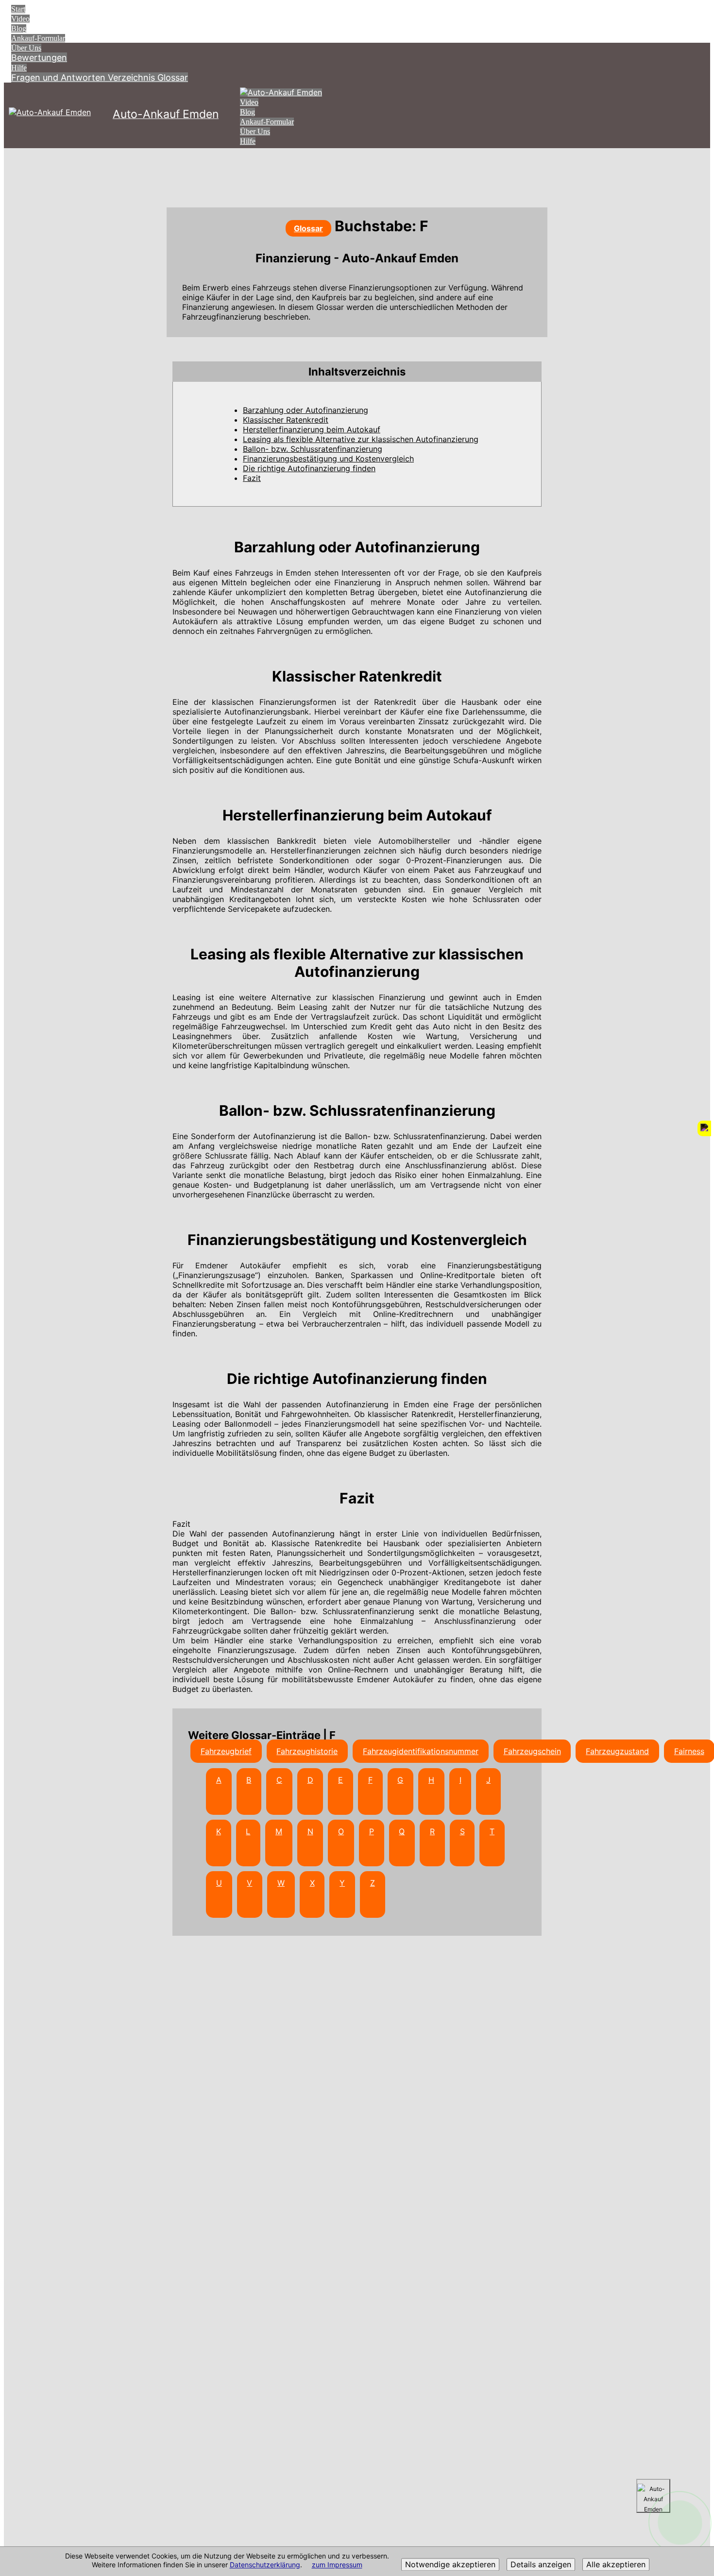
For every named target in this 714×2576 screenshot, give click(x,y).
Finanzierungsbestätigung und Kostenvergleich (328, 459)
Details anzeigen (541, 2565)
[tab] (357, 372)
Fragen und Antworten (59, 77)
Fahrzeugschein (532, 1751)
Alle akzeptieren (616, 2565)
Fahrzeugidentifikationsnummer (421, 1751)
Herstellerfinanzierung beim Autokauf (312, 429)
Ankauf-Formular (38, 38)
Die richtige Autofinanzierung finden (309, 468)
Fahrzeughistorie (307, 1751)
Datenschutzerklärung (265, 2565)
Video (20, 19)
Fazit (252, 478)
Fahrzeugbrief (226, 1751)
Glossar (173, 77)
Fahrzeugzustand (617, 1751)
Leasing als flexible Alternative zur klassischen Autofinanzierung (361, 439)
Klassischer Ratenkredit (286, 420)
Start (18, 9)
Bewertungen (39, 58)
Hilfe (19, 68)
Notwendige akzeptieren (450, 2565)
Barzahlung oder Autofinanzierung (306, 410)
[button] (357, 372)
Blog (19, 28)
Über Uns (26, 48)
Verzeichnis (133, 77)
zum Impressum (337, 2565)
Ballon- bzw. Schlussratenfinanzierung (313, 449)
